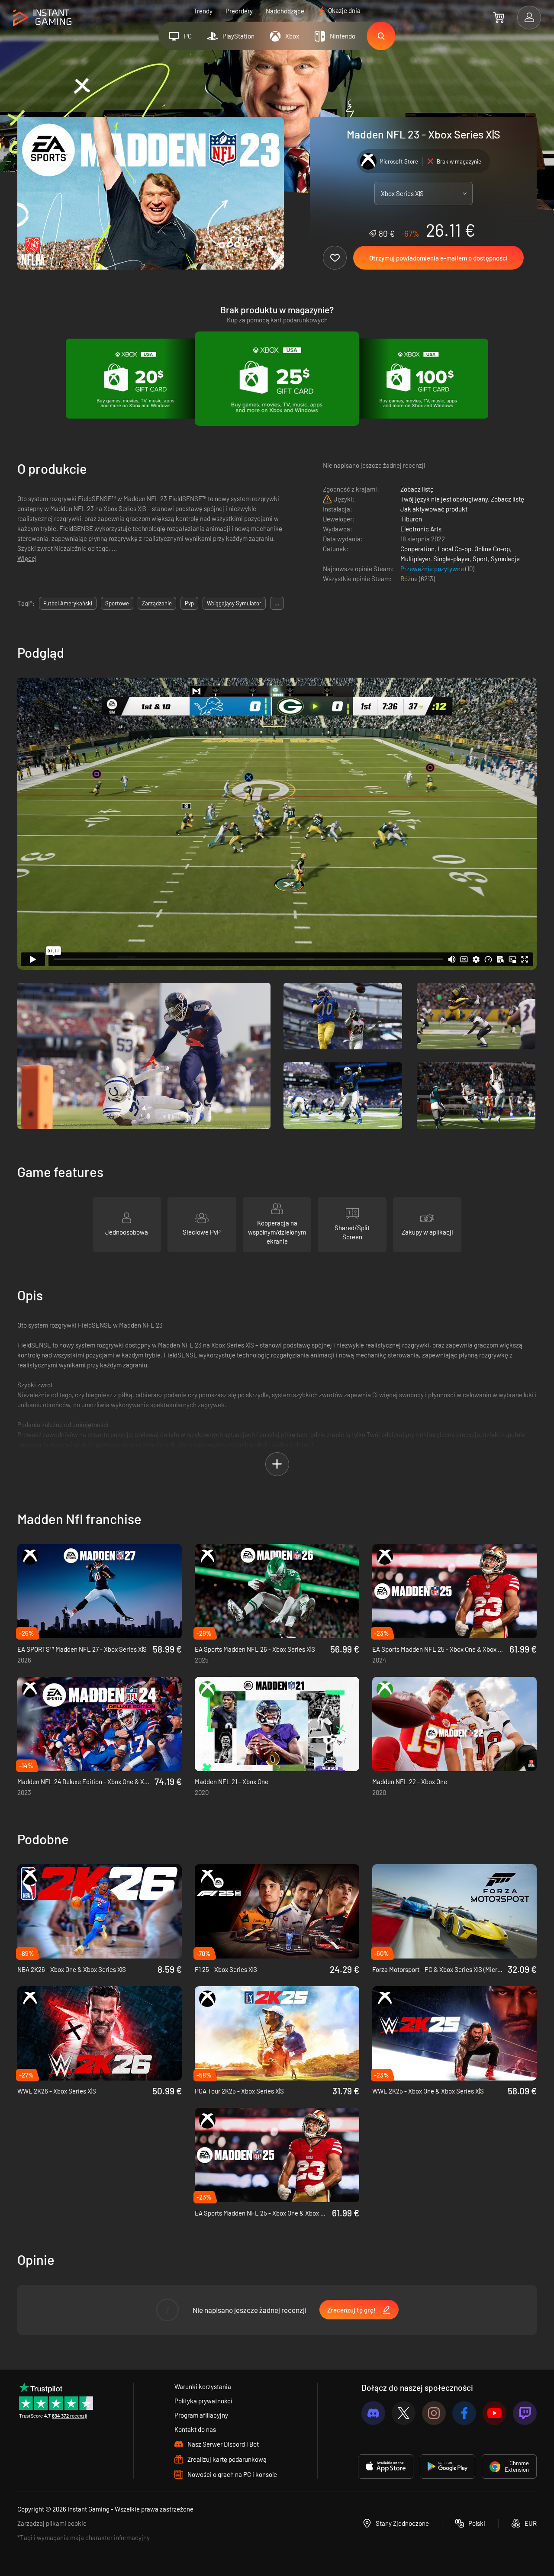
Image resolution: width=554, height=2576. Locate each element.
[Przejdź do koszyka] (499, 17)
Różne (410, 579)
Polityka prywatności (203, 2401)
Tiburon (411, 519)
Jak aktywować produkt (434, 509)
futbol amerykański (68, 603)
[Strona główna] (42, 18)
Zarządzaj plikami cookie (52, 2523)
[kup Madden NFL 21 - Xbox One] (277, 1724)
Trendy (203, 11)
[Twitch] (525, 2413)
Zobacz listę (417, 489)
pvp (189, 603)
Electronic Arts (421, 529)
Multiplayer (415, 559)
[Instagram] (434, 2413)
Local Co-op (454, 549)
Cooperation (417, 549)
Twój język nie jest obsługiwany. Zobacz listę (462, 499)
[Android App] (448, 2467)
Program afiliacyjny (201, 2415)
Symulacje (505, 559)
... (277, 603)
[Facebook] (464, 2413)
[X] (404, 2413)
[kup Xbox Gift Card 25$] (277, 379)
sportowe (117, 603)
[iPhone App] (386, 2467)
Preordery (239, 11)
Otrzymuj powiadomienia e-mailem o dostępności (438, 258)
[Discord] (373, 2413)
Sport (480, 559)
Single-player (451, 559)
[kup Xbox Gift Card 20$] (136, 379)
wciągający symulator (234, 603)
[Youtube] (494, 2413)
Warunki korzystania (203, 2386)
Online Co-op (492, 549)
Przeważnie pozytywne (433, 569)
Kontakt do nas (195, 2429)
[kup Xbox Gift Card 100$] (418, 379)
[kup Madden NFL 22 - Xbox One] (454, 1724)
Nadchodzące (285, 11)
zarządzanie (157, 603)
